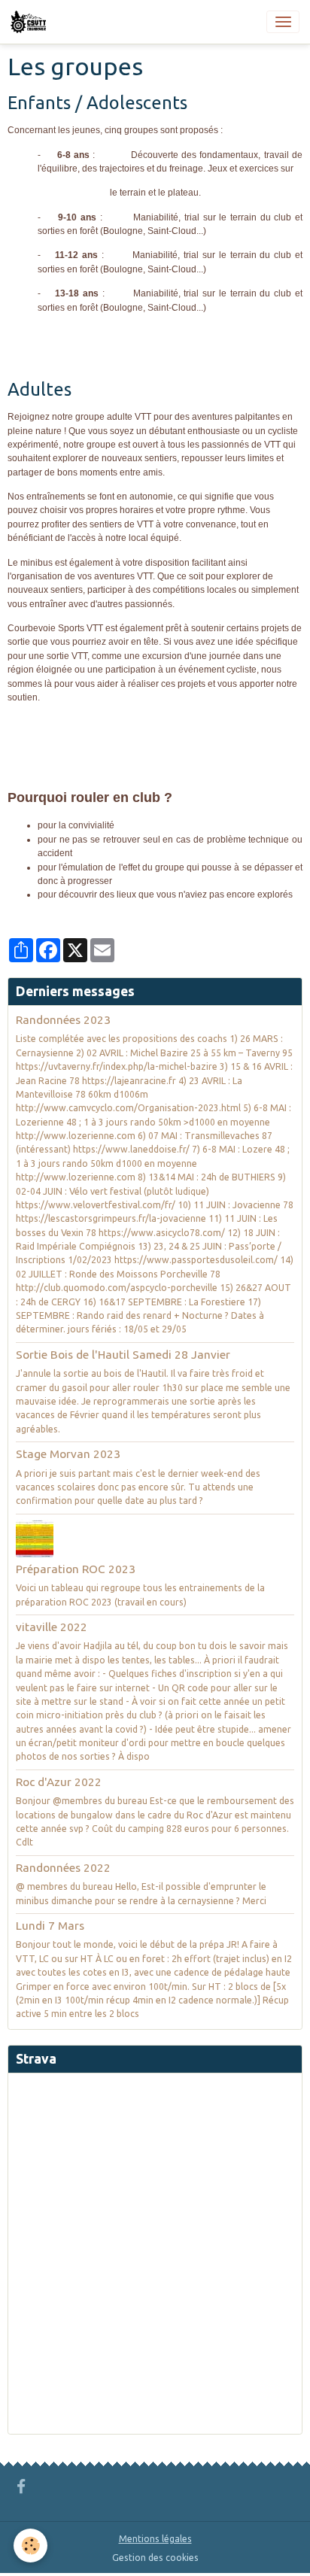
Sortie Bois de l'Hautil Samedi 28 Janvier (123, 1355)
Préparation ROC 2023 (76, 1569)
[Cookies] (30, 2546)
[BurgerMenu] (283, 22)
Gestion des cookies (155, 2558)
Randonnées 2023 (63, 1020)
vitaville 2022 (52, 1627)
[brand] (31, 22)
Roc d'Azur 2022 (59, 1782)
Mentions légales (155, 2539)
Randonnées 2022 (63, 1868)
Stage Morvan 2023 (68, 1454)
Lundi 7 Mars (50, 1926)
